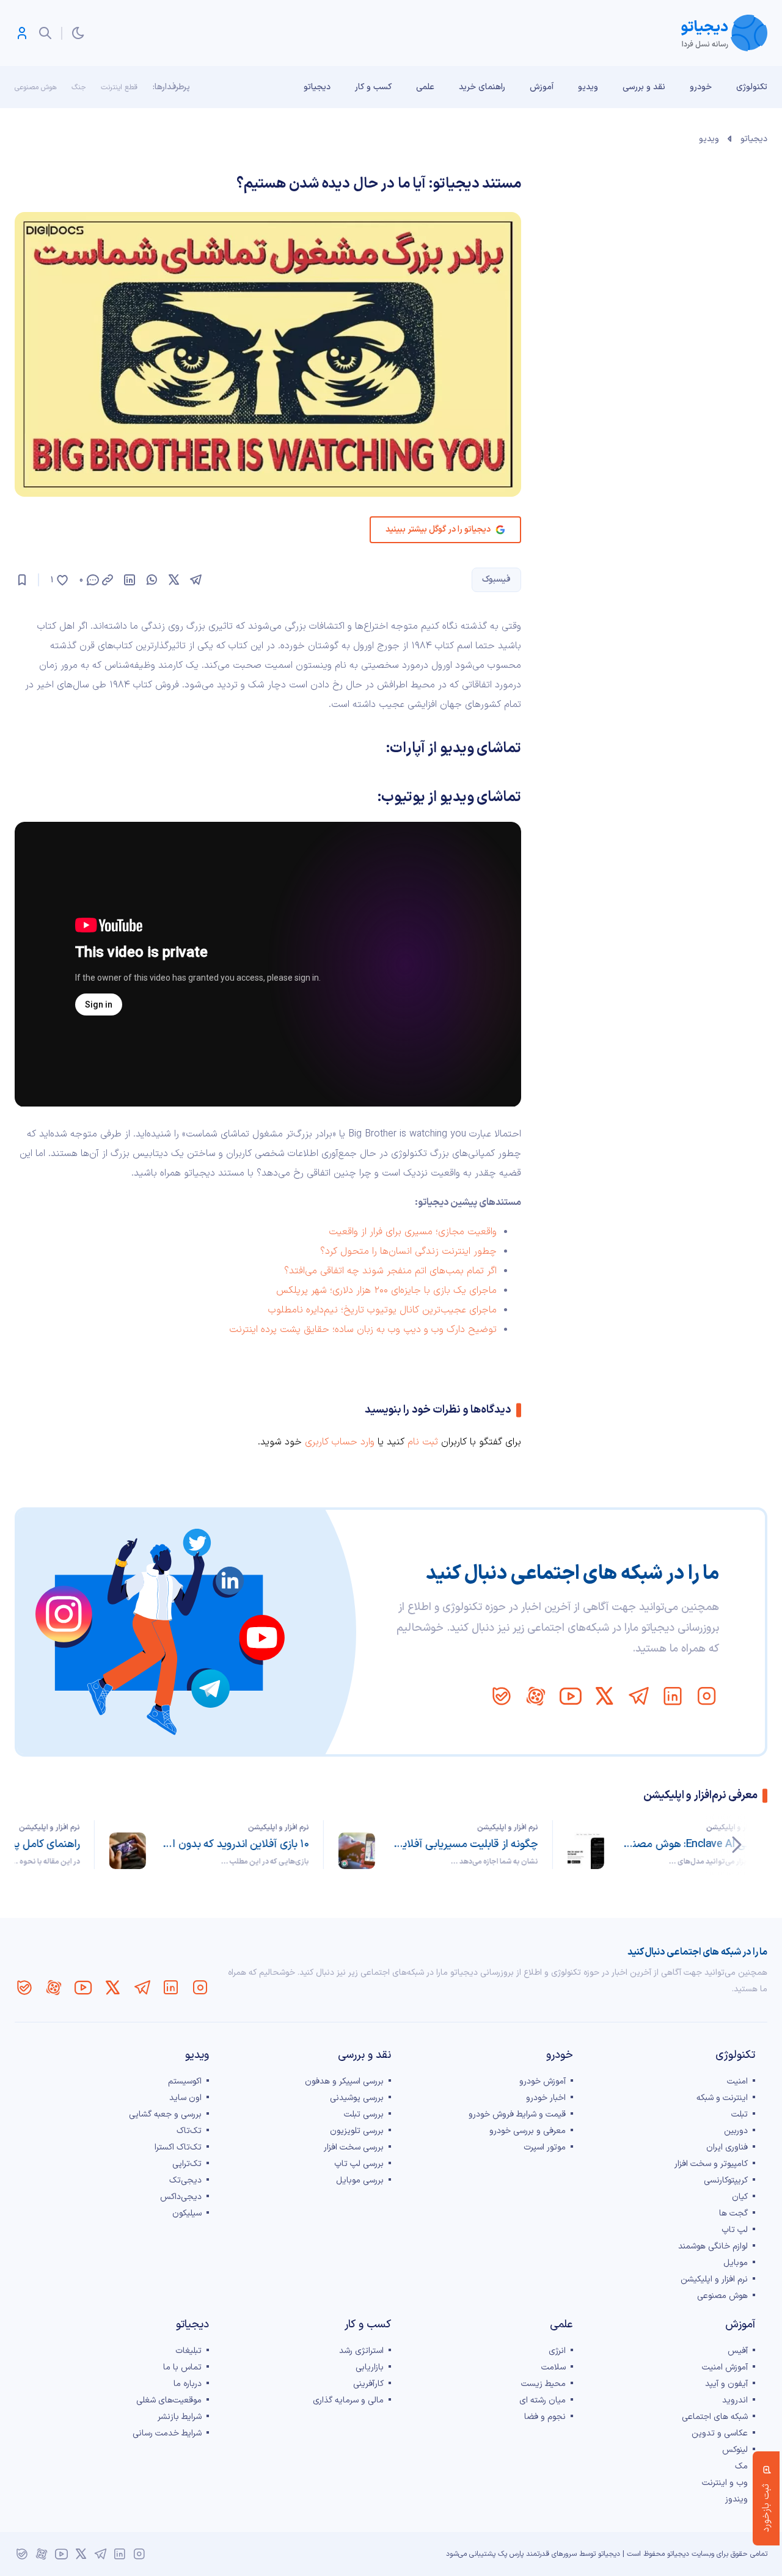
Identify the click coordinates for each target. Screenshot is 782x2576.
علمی (425, 87)
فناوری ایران (727, 2147)
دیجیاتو (317, 87)
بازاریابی (370, 2367)
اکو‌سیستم (185, 2081)
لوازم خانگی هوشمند (713, 2246)
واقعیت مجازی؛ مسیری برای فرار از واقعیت (413, 1232)
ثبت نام (423, 1442)
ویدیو (588, 87)
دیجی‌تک (185, 2180)
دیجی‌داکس (181, 2197)
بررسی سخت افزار (354, 2147)
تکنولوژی (752, 87)
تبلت (740, 2114)
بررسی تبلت (364, 2114)
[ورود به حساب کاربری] (22, 33)
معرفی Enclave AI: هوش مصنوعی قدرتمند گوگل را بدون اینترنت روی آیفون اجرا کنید (693, 1844)
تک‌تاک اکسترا (178, 2147)
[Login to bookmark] (22, 580)
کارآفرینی (368, 2384)
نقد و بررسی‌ (644, 87)
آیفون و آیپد (726, 2384)
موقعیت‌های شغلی (169, 2400)
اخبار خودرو (546, 2098)
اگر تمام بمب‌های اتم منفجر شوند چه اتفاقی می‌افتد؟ (390, 1271)
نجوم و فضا (545, 2417)
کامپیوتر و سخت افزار (711, 2164)
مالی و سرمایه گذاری (348, 2400)
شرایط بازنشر (180, 2417)
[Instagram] (707, 1696)
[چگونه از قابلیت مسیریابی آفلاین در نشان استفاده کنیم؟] (357, 1851)
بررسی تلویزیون (357, 2131)
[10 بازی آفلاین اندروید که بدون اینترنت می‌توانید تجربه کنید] (128, 1851)
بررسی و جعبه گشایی (165, 2114)
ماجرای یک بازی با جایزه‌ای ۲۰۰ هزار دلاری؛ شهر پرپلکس (386, 1290)
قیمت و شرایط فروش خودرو (517, 2114)
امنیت (737, 2081)
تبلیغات (188, 2351)
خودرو (701, 87)
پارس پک (511, 2554)
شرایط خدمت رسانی (167, 2433)
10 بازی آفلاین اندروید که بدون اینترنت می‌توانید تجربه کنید (235, 1844)
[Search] (45, 33)
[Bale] (502, 1696)
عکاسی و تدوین (720, 2433)
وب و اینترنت (725, 2483)
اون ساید (185, 2098)
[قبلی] (737, 1845)
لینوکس (735, 2450)
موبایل (736, 2263)
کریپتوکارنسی (726, 2180)
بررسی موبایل (360, 2180)
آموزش (542, 87)
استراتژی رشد (361, 2351)
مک (741, 2466)
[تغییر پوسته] (78, 33)
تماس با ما (182, 2367)
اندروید (735, 2400)
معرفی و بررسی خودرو (528, 2131)
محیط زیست (543, 2384)
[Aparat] (536, 1696)
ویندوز (736, 2499)
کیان (740, 2197)
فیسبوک (496, 580)
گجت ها (733, 2213)
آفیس (738, 2351)
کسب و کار (373, 87)
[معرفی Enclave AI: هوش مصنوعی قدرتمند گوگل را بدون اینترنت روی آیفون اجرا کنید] (586, 1851)
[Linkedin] (673, 1696)
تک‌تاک (189, 2131)
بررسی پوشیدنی (357, 2098)
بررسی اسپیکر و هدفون (344, 2081)
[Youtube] (570, 1696)
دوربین (736, 2131)
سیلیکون (187, 2213)
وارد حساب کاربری (340, 1442)
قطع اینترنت (119, 87)
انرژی (557, 2351)
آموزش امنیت (725, 2367)
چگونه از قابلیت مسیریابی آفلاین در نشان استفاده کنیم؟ (464, 1844)
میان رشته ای (543, 2400)
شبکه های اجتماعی (715, 2417)
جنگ (79, 87)
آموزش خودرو (543, 2081)
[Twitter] (604, 1696)
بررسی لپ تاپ (359, 2164)
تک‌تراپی (187, 2164)
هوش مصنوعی (36, 87)
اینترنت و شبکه (722, 2098)
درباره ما (188, 2384)
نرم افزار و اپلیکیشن (737, 1828)
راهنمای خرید (482, 87)
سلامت (554, 2367)
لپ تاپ (735, 2230)
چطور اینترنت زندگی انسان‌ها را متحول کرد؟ (408, 1251)
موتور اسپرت (545, 2147)
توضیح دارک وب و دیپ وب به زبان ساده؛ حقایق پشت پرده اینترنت (363, 1330)
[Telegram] (638, 1696)
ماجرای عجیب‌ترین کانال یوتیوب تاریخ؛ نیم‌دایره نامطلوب (382, 1310)
